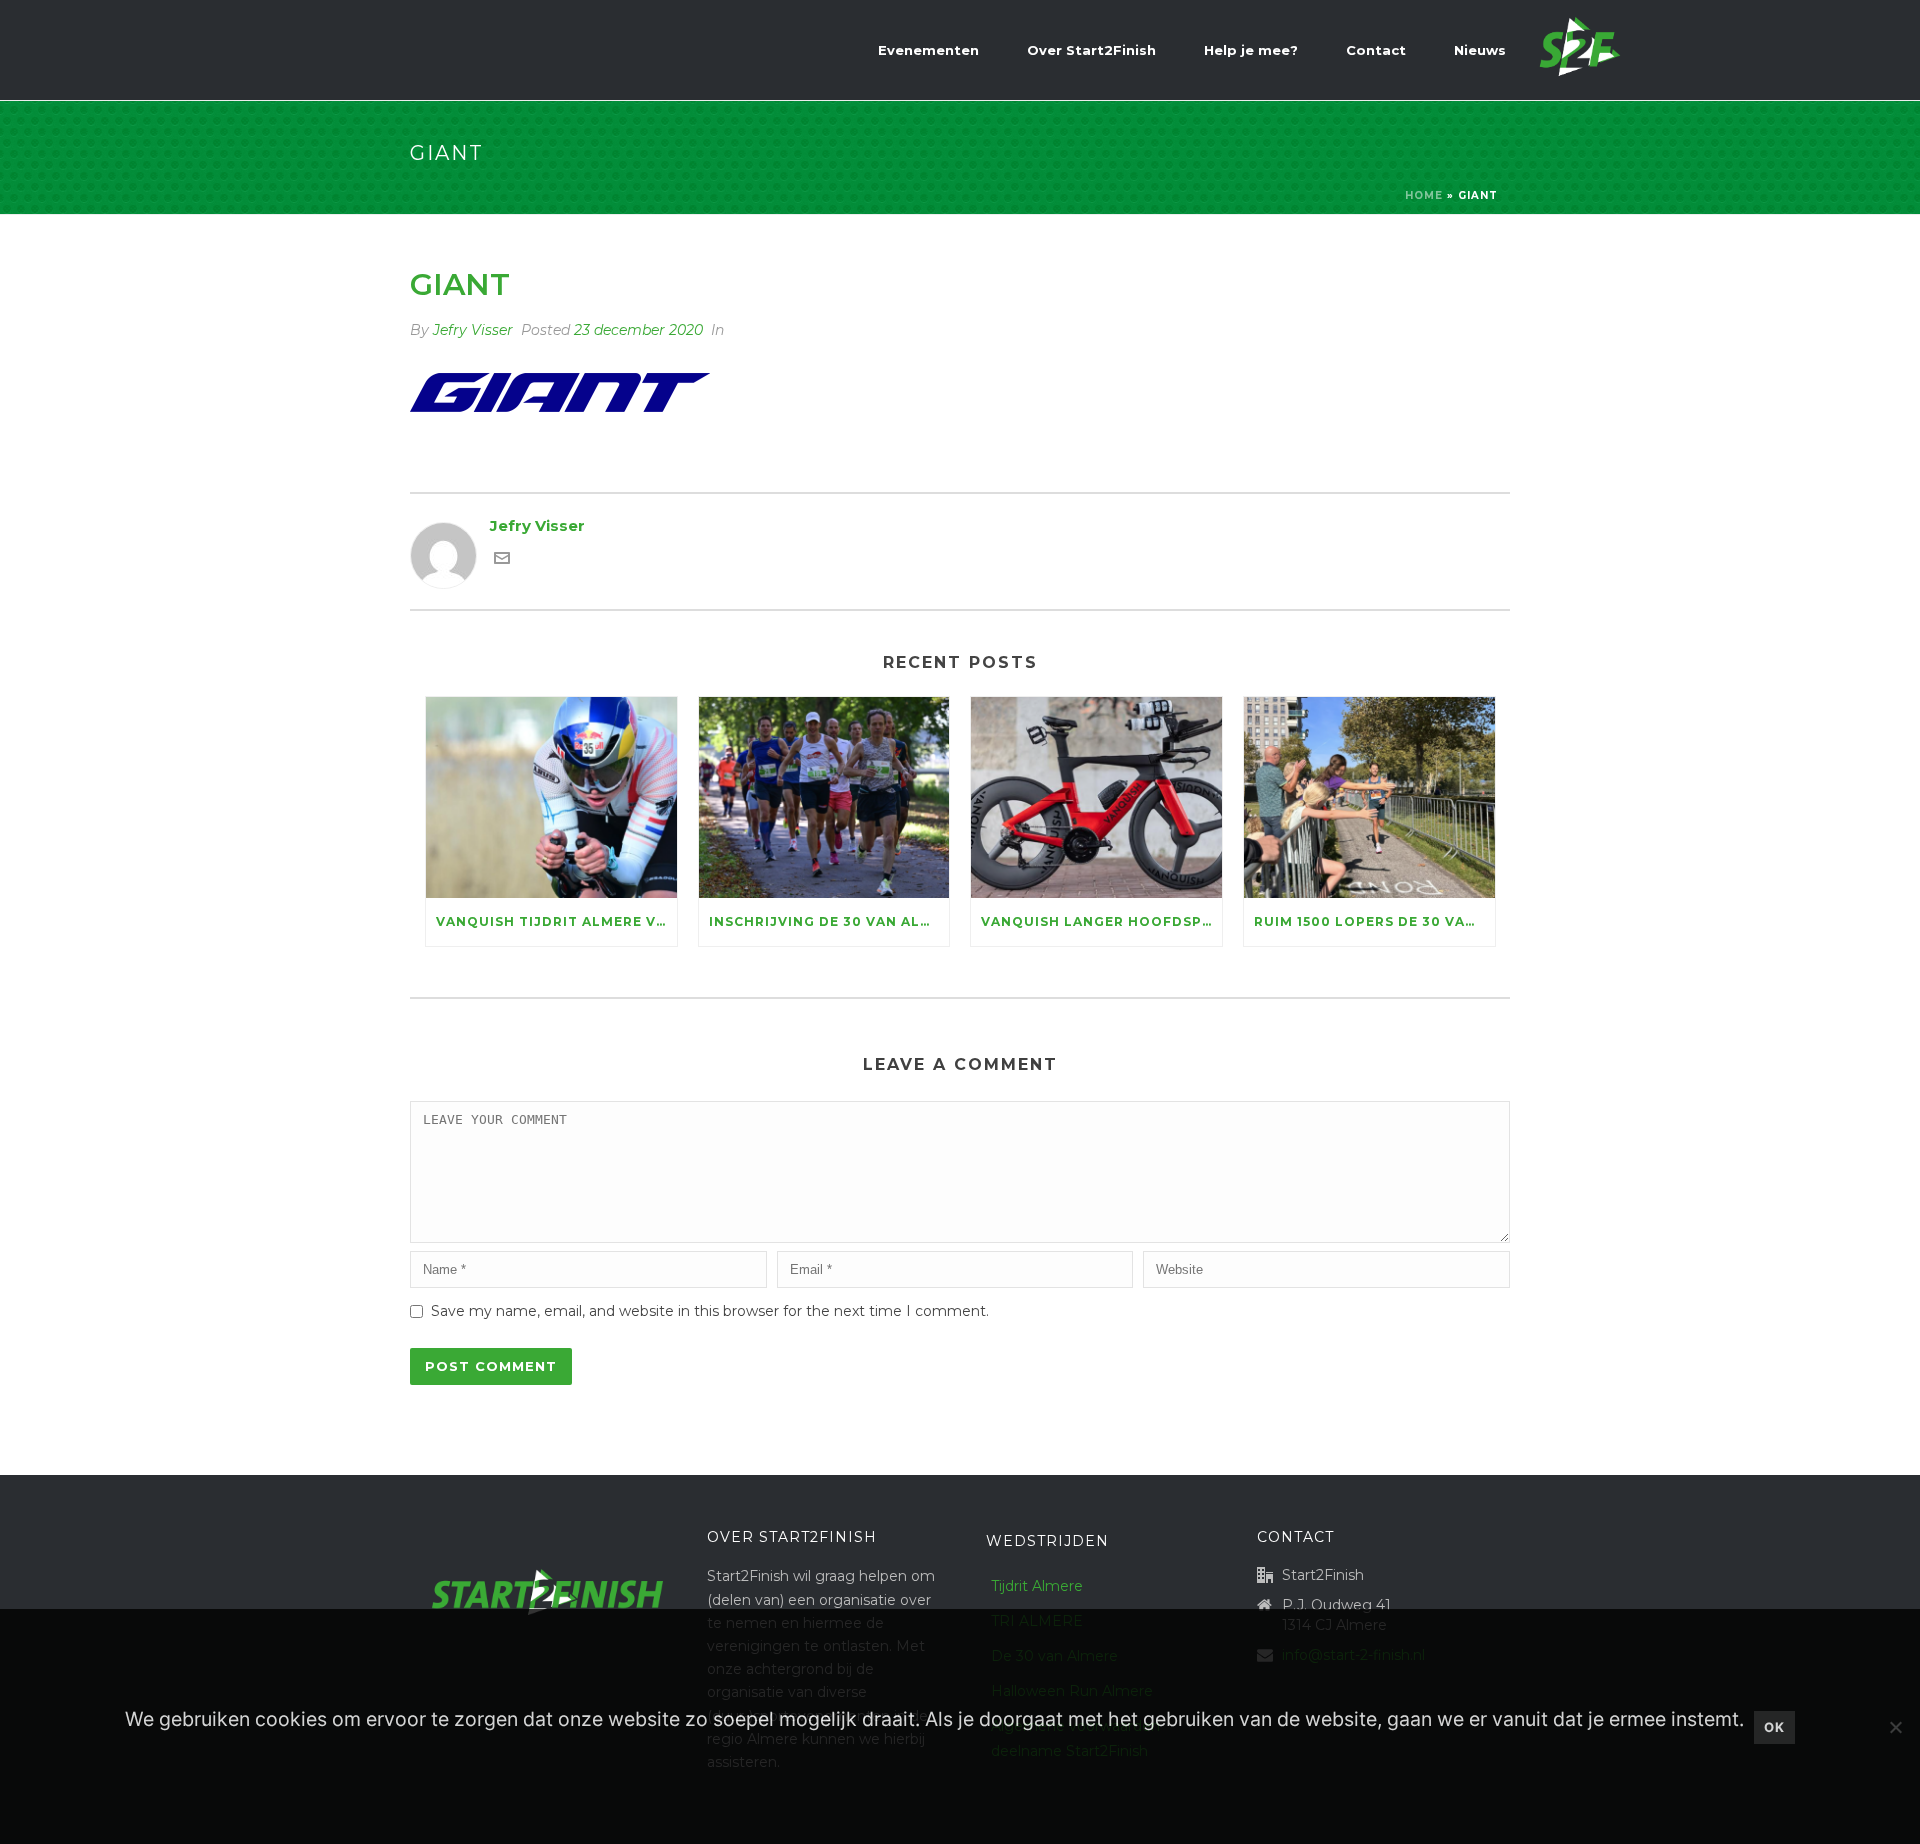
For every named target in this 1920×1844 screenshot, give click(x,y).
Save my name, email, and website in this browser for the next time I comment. (710, 1311)
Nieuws (1480, 50)
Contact (1376, 50)
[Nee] (1895, 1727)
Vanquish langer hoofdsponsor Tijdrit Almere (1101, 921)
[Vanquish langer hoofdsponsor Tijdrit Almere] (1096, 797)
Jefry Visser (473, 330)
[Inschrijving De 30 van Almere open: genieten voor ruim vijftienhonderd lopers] (824, 797)
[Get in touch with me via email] (502, 560)
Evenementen (928, 50)
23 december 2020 (638, 330)
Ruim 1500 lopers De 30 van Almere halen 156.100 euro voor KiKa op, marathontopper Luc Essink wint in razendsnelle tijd (1374, 921)
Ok (1774, 1727)
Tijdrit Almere (1037, 1586)
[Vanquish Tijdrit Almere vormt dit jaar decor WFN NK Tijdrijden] (551, 797)
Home (1424, 195)
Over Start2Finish (1091, 50)
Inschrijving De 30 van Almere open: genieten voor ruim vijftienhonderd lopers (829, 921)
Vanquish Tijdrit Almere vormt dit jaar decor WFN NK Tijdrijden (556, 921)
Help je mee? (1251, 50)
